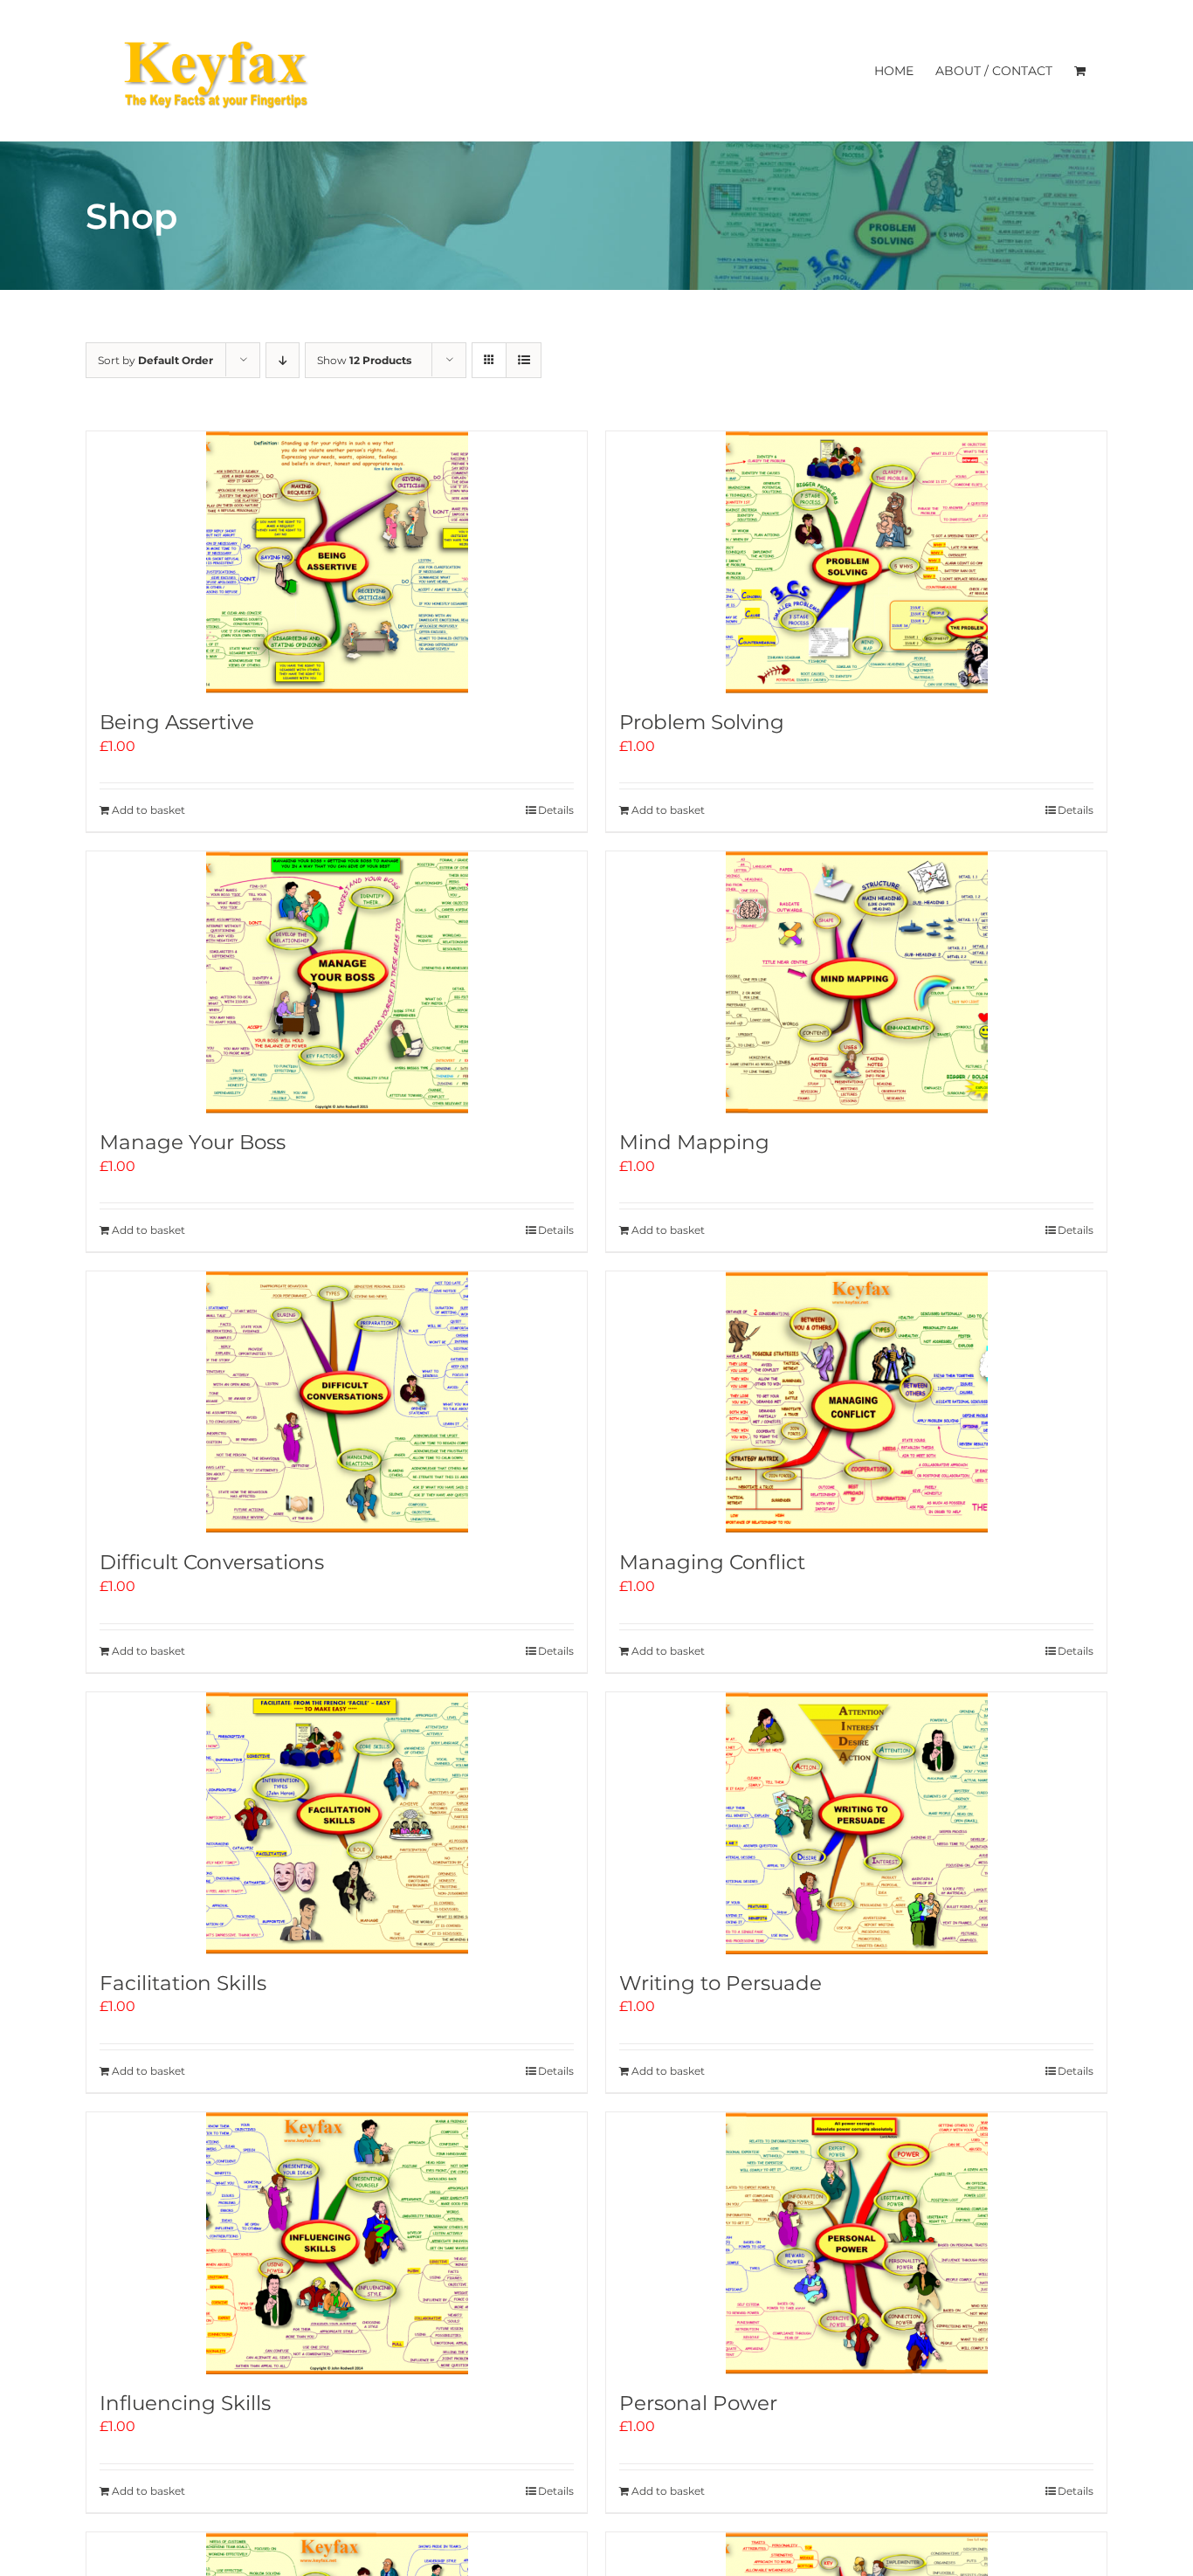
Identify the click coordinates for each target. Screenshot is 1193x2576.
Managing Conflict (712, 1562)
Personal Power (698, 2403)
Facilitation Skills (183, 1983)
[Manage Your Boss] (337, 982)
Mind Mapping (694, 1142)
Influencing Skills (185, 2403)
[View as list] (524, 360)
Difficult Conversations (212, 1562)
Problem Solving (702, 722)
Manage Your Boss (193, 1142)
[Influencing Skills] (337, 2243)
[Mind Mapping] (856, 982)
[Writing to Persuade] (856, 1823)
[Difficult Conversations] (337, 1402)
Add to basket (148, 810)
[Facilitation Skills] (337, 1823)
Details (556, 810)
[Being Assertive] (337, 562)
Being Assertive (177, 722)
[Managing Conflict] (856, 1402)
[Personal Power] (856, 2243)
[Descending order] (283, 360)
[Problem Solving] (856, 562)
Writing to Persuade (721, 1983)
